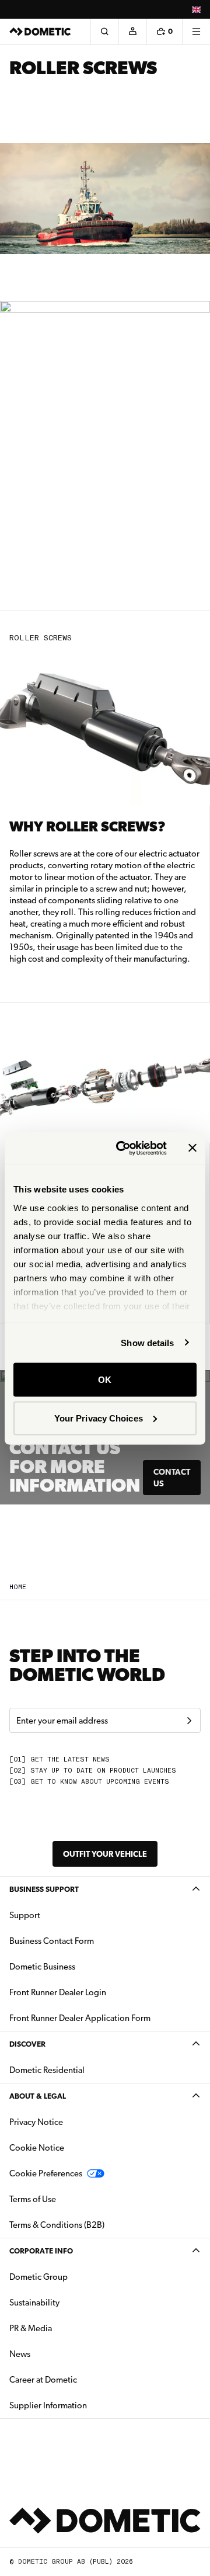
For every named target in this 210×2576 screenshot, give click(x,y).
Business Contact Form (52, 1941)
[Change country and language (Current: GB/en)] (196, 9)
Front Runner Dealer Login (58, 1992)
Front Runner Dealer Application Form (80, 2018)
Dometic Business (79, 1966)
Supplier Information (48, 2405)
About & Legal (38, 2096)
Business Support (44, 1889)
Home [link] (18, 1587)
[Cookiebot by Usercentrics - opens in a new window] (123, 1148)
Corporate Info (41, 2251)
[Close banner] (192, 1148)
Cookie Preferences (46, 2173)
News (57, 2354)
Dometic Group (75, 2277)
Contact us (172, 1478)
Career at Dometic (80, 2379)
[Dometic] (40, 32)
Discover (27, 2044)
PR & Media (67, 2328)
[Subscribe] (189, 1721)
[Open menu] (196, 32)
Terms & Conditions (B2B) (57, 2225)
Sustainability (34, 2303)
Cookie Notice (37, 2148)
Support (25, 1915)
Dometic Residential (84, 2070)
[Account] (132, 32)
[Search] (104, 32)
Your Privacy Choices (99, 1418)
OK (105, 1380)
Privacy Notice (36, 2122)
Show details (147, 1342)
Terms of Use (33, 2199)
